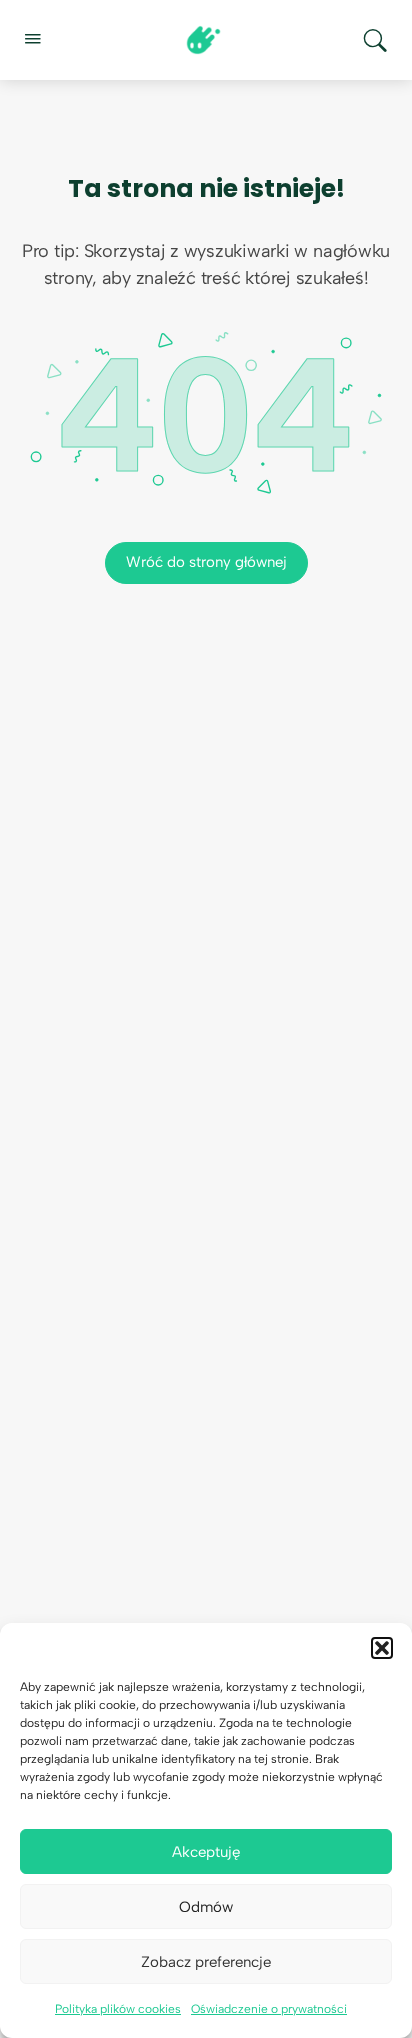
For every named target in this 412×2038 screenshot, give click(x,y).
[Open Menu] (32, 38)
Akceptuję (206, 1852)
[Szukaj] (375, 40)
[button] (382, 1648)
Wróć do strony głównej (206, 562)
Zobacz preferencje (206, 1962)
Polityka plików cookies (118, 2009)
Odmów (206, 1907)
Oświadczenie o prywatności (269, 2009)
